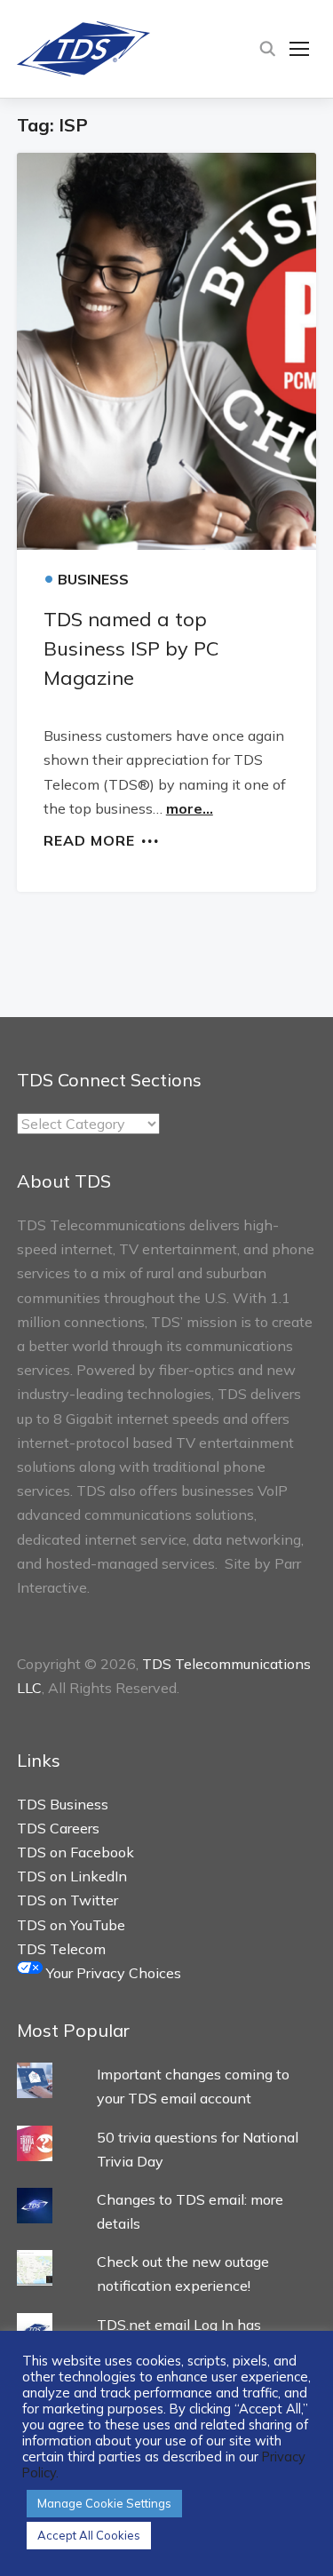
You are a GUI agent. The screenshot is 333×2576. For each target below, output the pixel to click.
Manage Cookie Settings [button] (104, 2503)
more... (190, 808)
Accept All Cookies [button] (89, 2535)
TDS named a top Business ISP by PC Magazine (131, 648)
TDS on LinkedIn (72, 1876)
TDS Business (63, 1804)
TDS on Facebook (75, 1852)
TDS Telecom (61, 1949)
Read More (89, 839)
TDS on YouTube (71, 1925)
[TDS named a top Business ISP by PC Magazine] (167, 351)
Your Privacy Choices (112, 1973)
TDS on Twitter (67, 1900)
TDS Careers (58, 1828)
